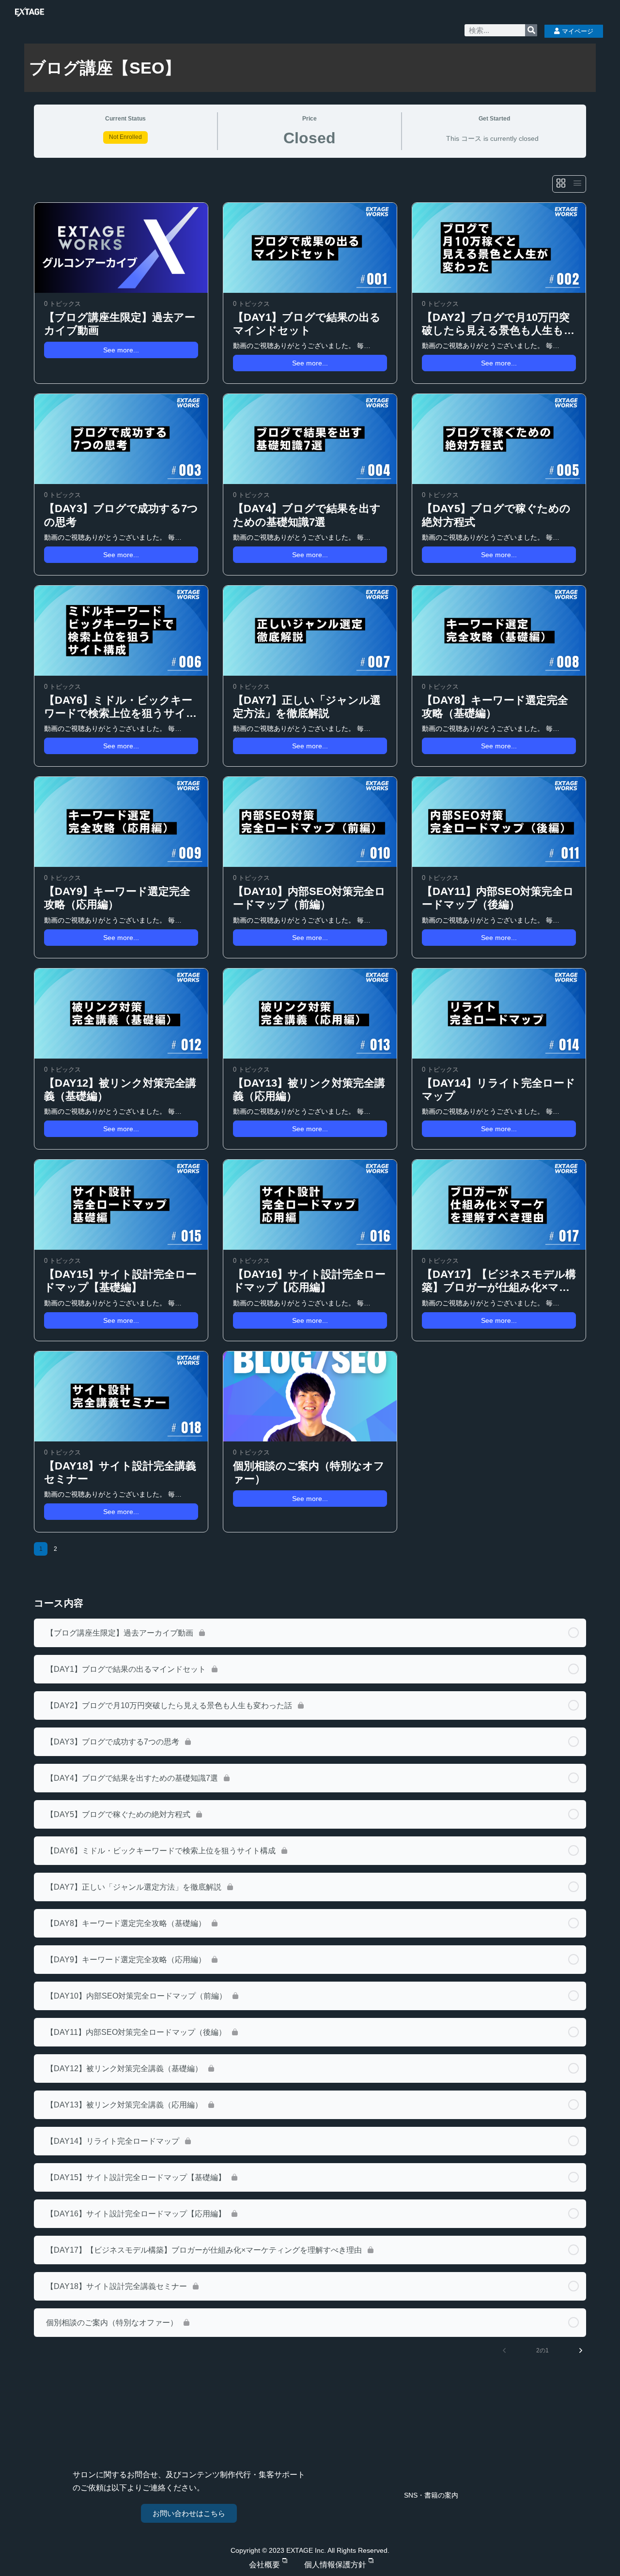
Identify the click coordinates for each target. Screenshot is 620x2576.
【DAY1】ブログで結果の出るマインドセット (307, 324)
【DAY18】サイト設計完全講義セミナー (120, 1472)
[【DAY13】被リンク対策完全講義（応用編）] (310, 1014)
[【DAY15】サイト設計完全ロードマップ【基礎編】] (121, 1205)
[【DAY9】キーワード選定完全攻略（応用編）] (121, 822)
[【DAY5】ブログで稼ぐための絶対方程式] (499, 439)
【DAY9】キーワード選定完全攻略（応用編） (117, 898)
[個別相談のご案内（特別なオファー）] (310, 1396)
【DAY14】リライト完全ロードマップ (499, 1090)
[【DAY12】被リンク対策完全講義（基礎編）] (121, 1014)
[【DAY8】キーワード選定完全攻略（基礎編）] (499, 631)
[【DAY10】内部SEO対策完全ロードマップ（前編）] (310, 822)
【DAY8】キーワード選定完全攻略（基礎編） (495, 707)
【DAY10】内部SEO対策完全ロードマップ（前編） (309, 898)
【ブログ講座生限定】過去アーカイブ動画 (120, 324)
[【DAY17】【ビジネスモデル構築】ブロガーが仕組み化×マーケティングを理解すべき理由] (499, 1205)
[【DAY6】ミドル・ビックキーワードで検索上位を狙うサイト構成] (121, 631)
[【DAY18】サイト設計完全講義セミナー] (121, 1396)
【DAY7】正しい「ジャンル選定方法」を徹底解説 (307, 707)
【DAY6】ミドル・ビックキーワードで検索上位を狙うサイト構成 (121, 707)
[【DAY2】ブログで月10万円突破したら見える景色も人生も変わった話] (499, 248)
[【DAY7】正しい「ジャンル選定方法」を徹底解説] (310, 631)
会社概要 (264, 2565)
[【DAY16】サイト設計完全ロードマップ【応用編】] (310, 1205)
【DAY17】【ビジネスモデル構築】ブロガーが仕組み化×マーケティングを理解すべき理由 (499, 1281)
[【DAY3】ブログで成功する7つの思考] (121, 439)
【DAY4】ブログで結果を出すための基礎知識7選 (307, 515)
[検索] (531, 30)
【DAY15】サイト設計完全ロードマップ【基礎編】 (120, 1281)
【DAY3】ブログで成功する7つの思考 (121, 515)
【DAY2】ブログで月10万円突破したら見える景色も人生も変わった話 (498, 324)
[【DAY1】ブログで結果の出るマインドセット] (310, 248)
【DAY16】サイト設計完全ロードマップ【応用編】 (309, 1281)
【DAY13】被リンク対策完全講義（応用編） (309, 1090)
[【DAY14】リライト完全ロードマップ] (499, 1014)
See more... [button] (121, 350)
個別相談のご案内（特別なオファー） (309, 1472)
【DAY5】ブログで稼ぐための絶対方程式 (496, 515)
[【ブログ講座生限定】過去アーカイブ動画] (121, 248)
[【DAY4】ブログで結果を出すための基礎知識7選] (310, 439)
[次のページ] (581, 2350)
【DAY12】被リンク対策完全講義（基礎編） (120, 1090)
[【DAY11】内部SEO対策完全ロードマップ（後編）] (499, 822)
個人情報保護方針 (335, 2565)
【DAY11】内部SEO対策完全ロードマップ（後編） (498, 898)
